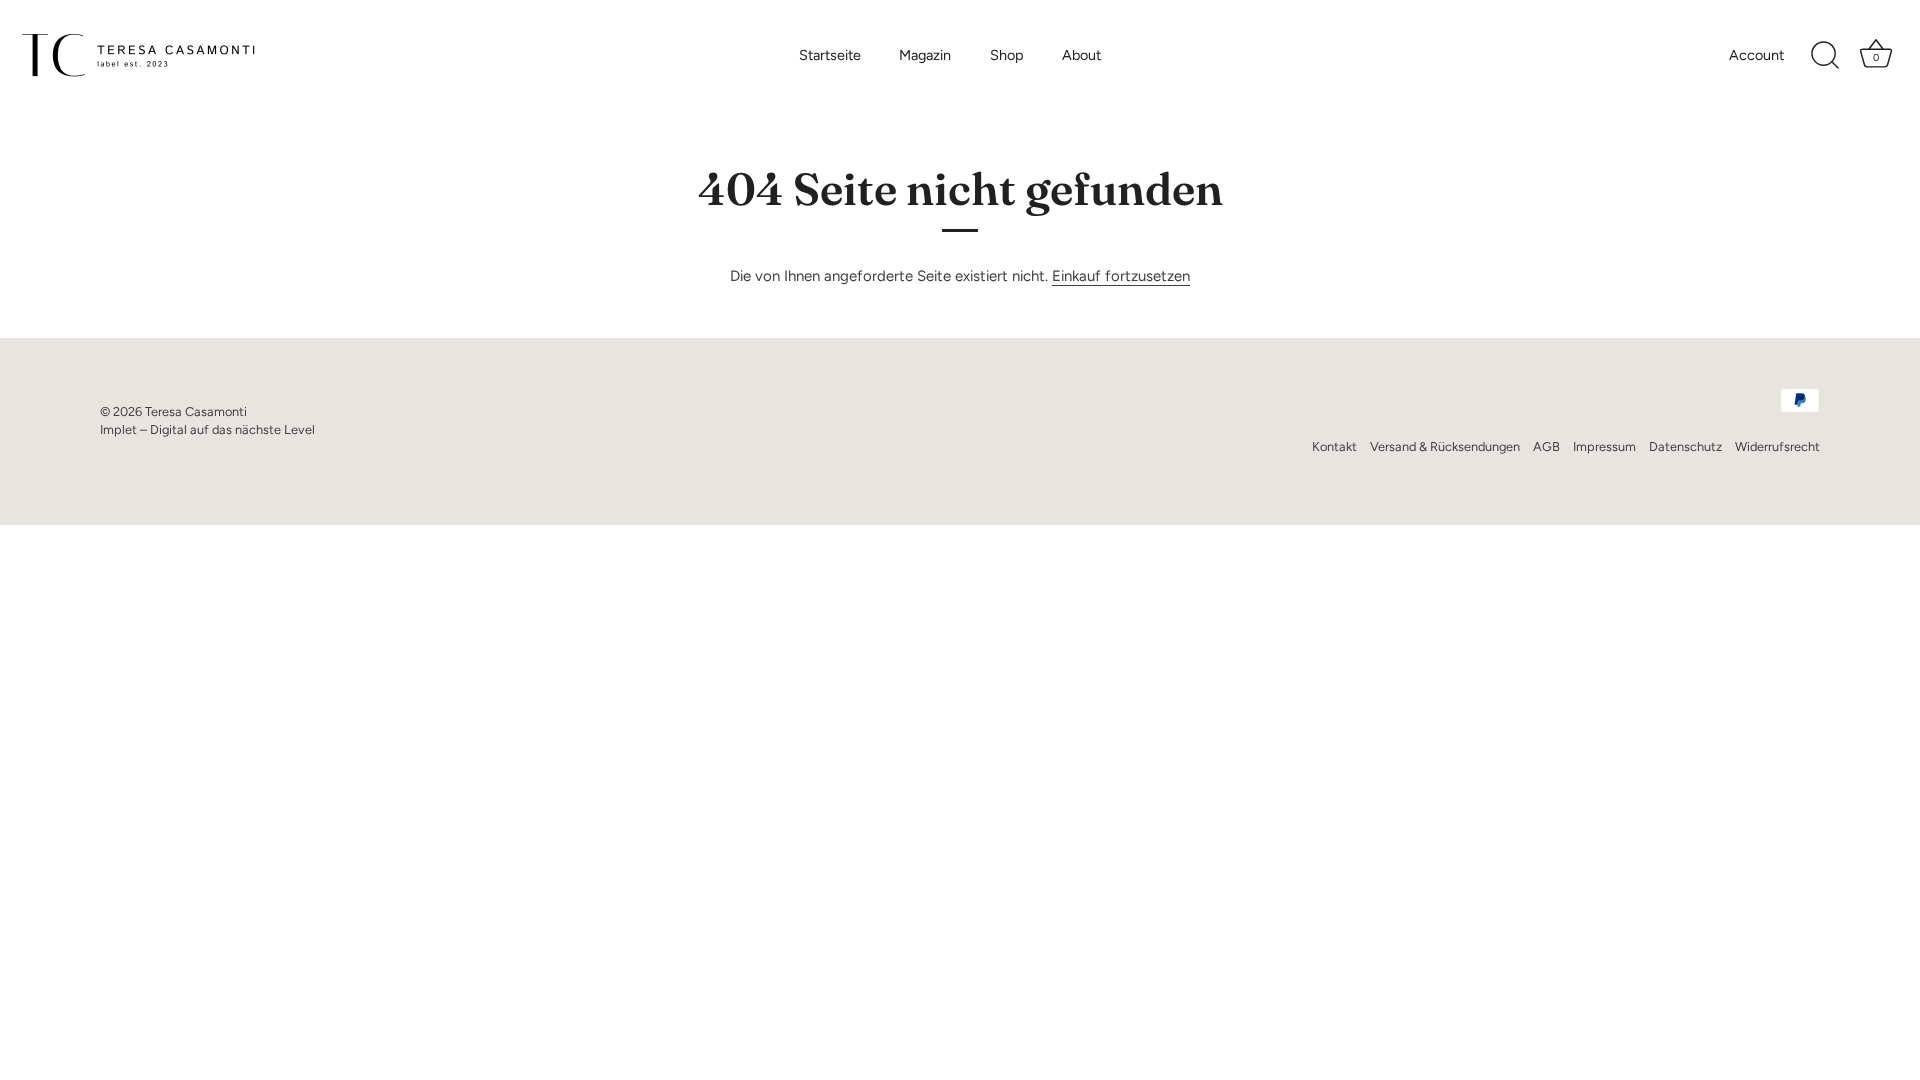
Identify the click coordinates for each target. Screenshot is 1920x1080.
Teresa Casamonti (196, 411)
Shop (1007, 55)
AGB (1546, 446)
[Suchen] (1825, 56)
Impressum (1604, 446)
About (1081, 55)
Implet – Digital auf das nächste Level (207, 429)
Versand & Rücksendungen (1445, 446)
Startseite (830, 55)
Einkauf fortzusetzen (1121, 276)
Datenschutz (1685, 446)
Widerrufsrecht (1777, 446)
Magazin (925, 55)
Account (1756, 55)
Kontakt (1334, 446)
